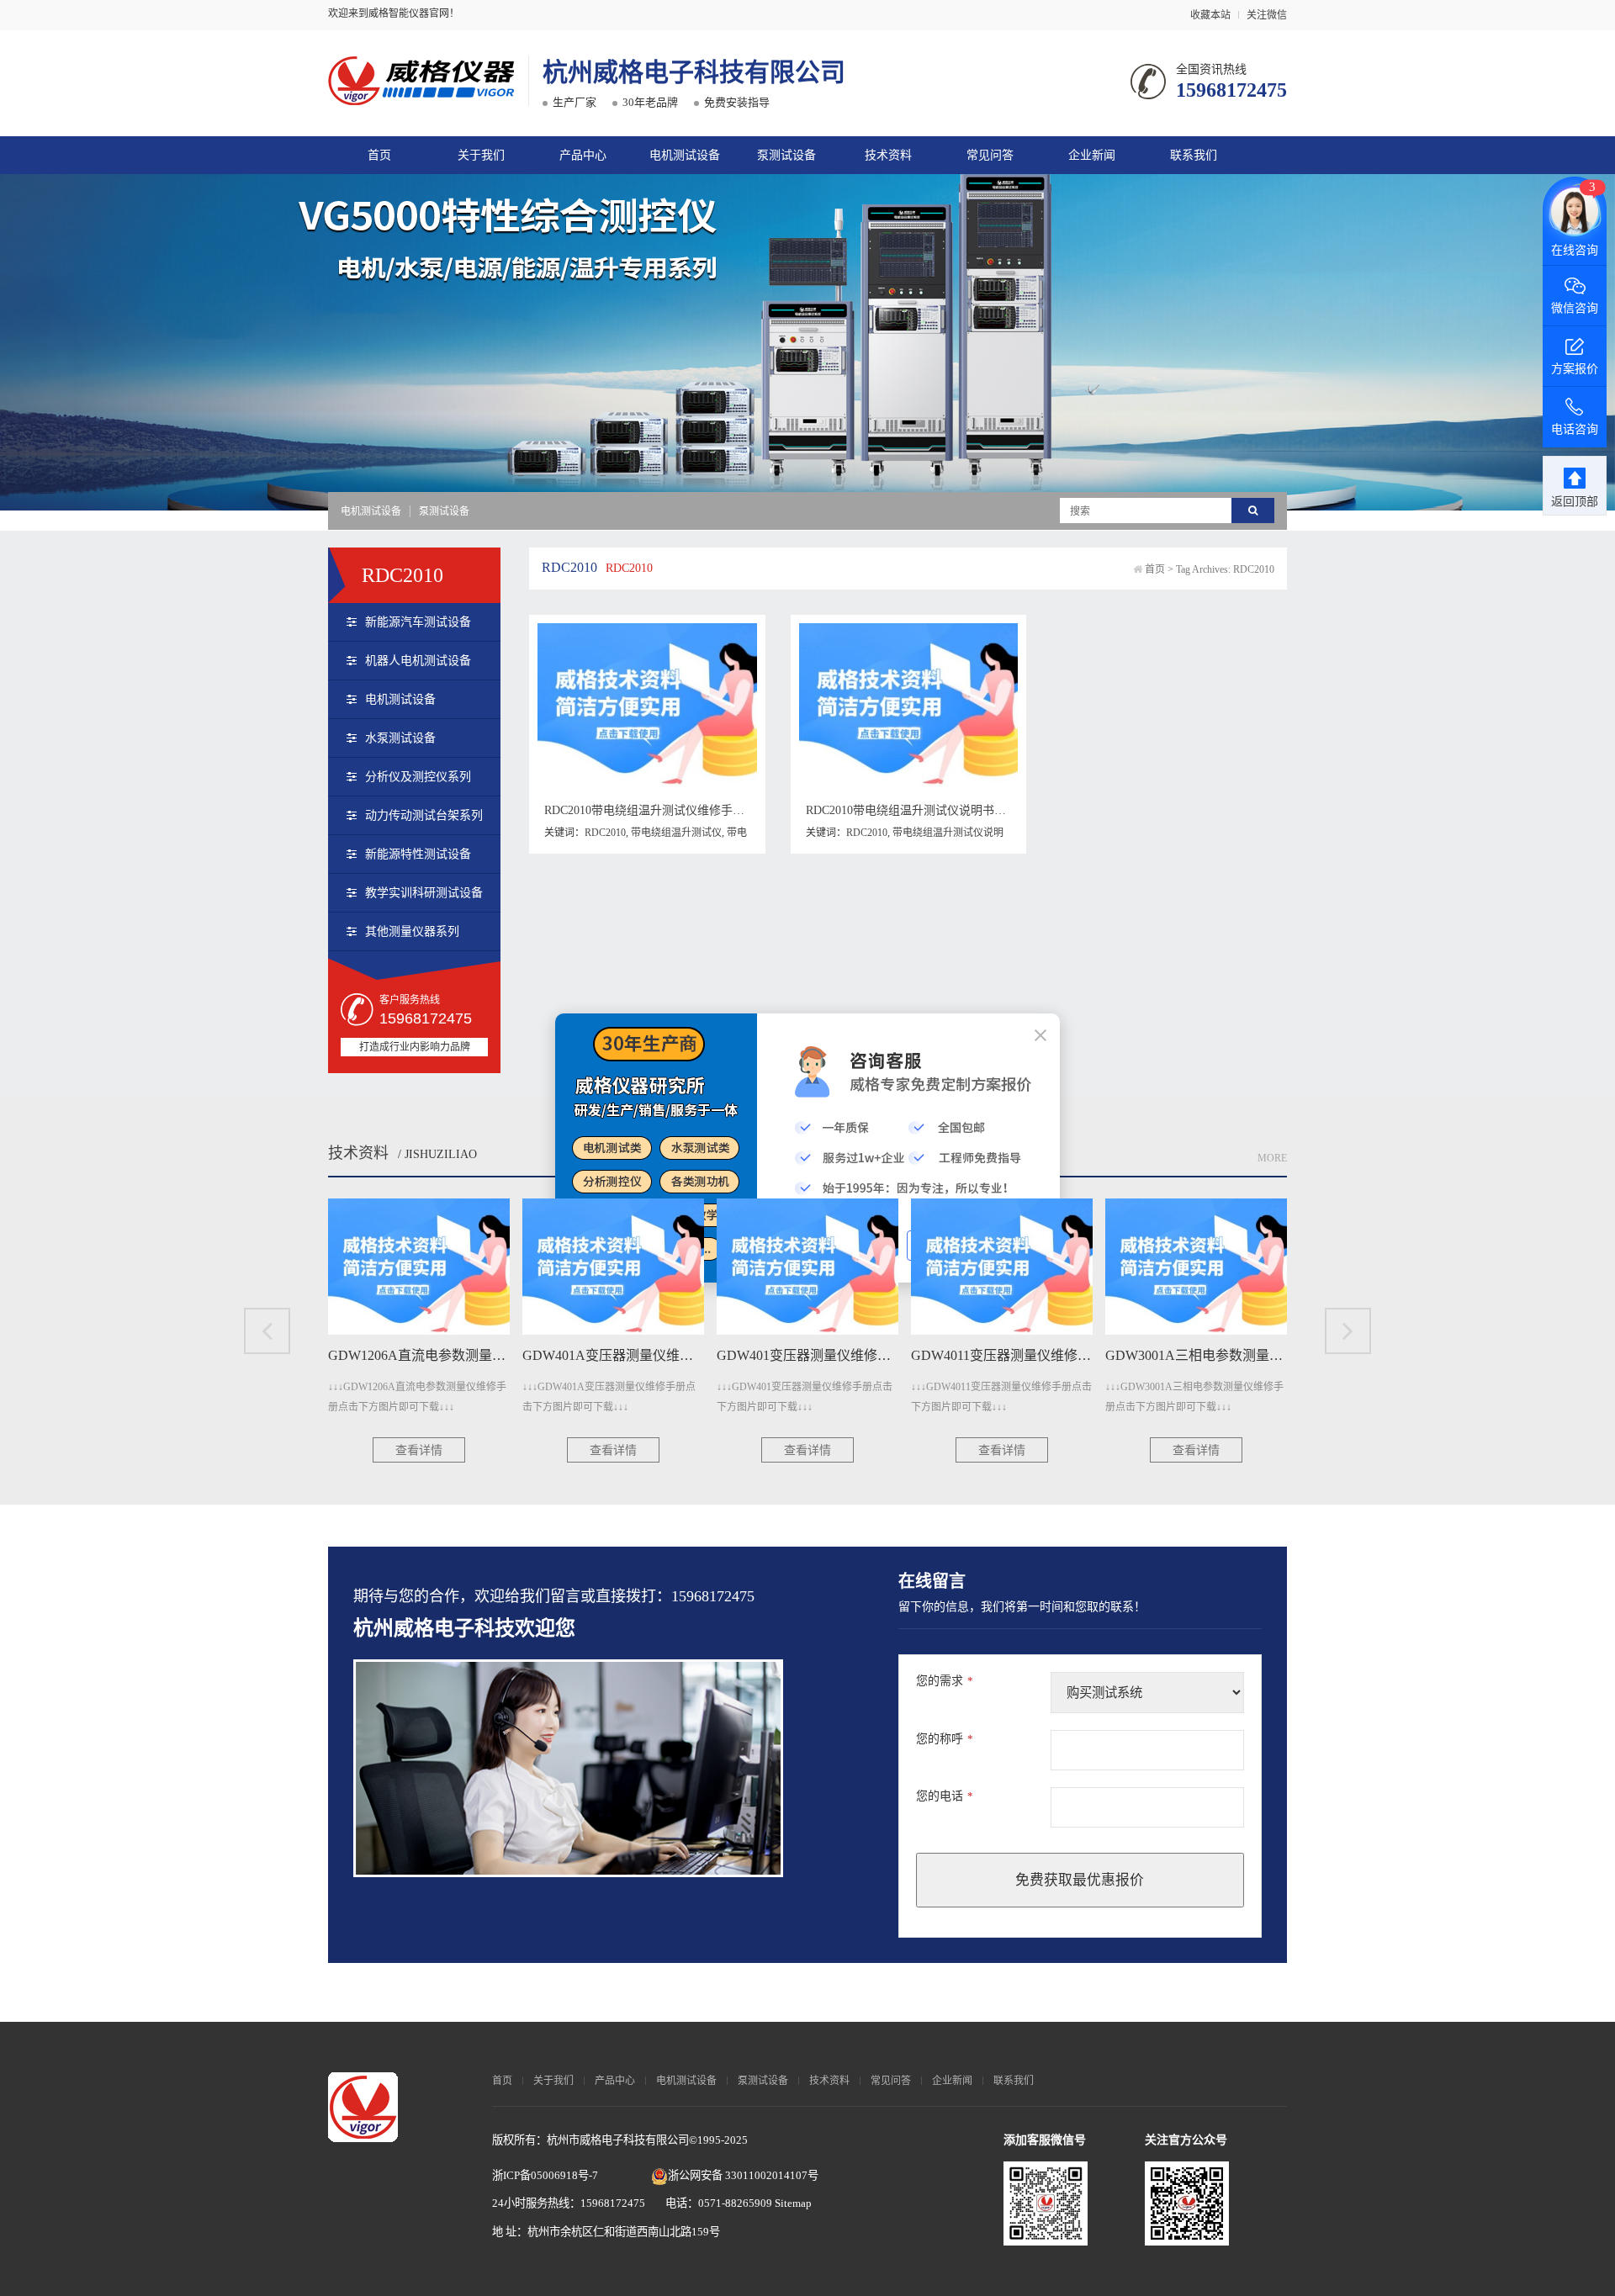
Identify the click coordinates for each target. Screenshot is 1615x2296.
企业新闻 (1092, 155)
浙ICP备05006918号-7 (545, 2175)
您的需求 (945, 1681)
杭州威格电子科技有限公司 (694, 72)
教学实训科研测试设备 (424, 893)
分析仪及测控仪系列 (418, 777)
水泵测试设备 (400, 738)
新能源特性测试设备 (418, 854)
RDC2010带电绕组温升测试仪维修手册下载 (656, 810)
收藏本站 (1210, 15)
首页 (379, 155)
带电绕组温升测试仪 (676, 833)
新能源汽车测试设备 (418, 622)
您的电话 (945, 1796)
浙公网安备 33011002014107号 (743, 2175)
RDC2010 (605, 833)
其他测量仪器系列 (412, 931)
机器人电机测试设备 (418, 661)
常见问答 (990, 155)
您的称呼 (945, 1739)
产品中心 (583, 155)
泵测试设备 (786, 155)
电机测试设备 (685, 155)
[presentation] (267, 1331)
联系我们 (1194, 155)
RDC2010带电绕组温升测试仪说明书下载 (912, 810)
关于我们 (481, 155)
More (1272, 1158)
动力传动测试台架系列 (424, 815)
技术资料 (888, 155)
